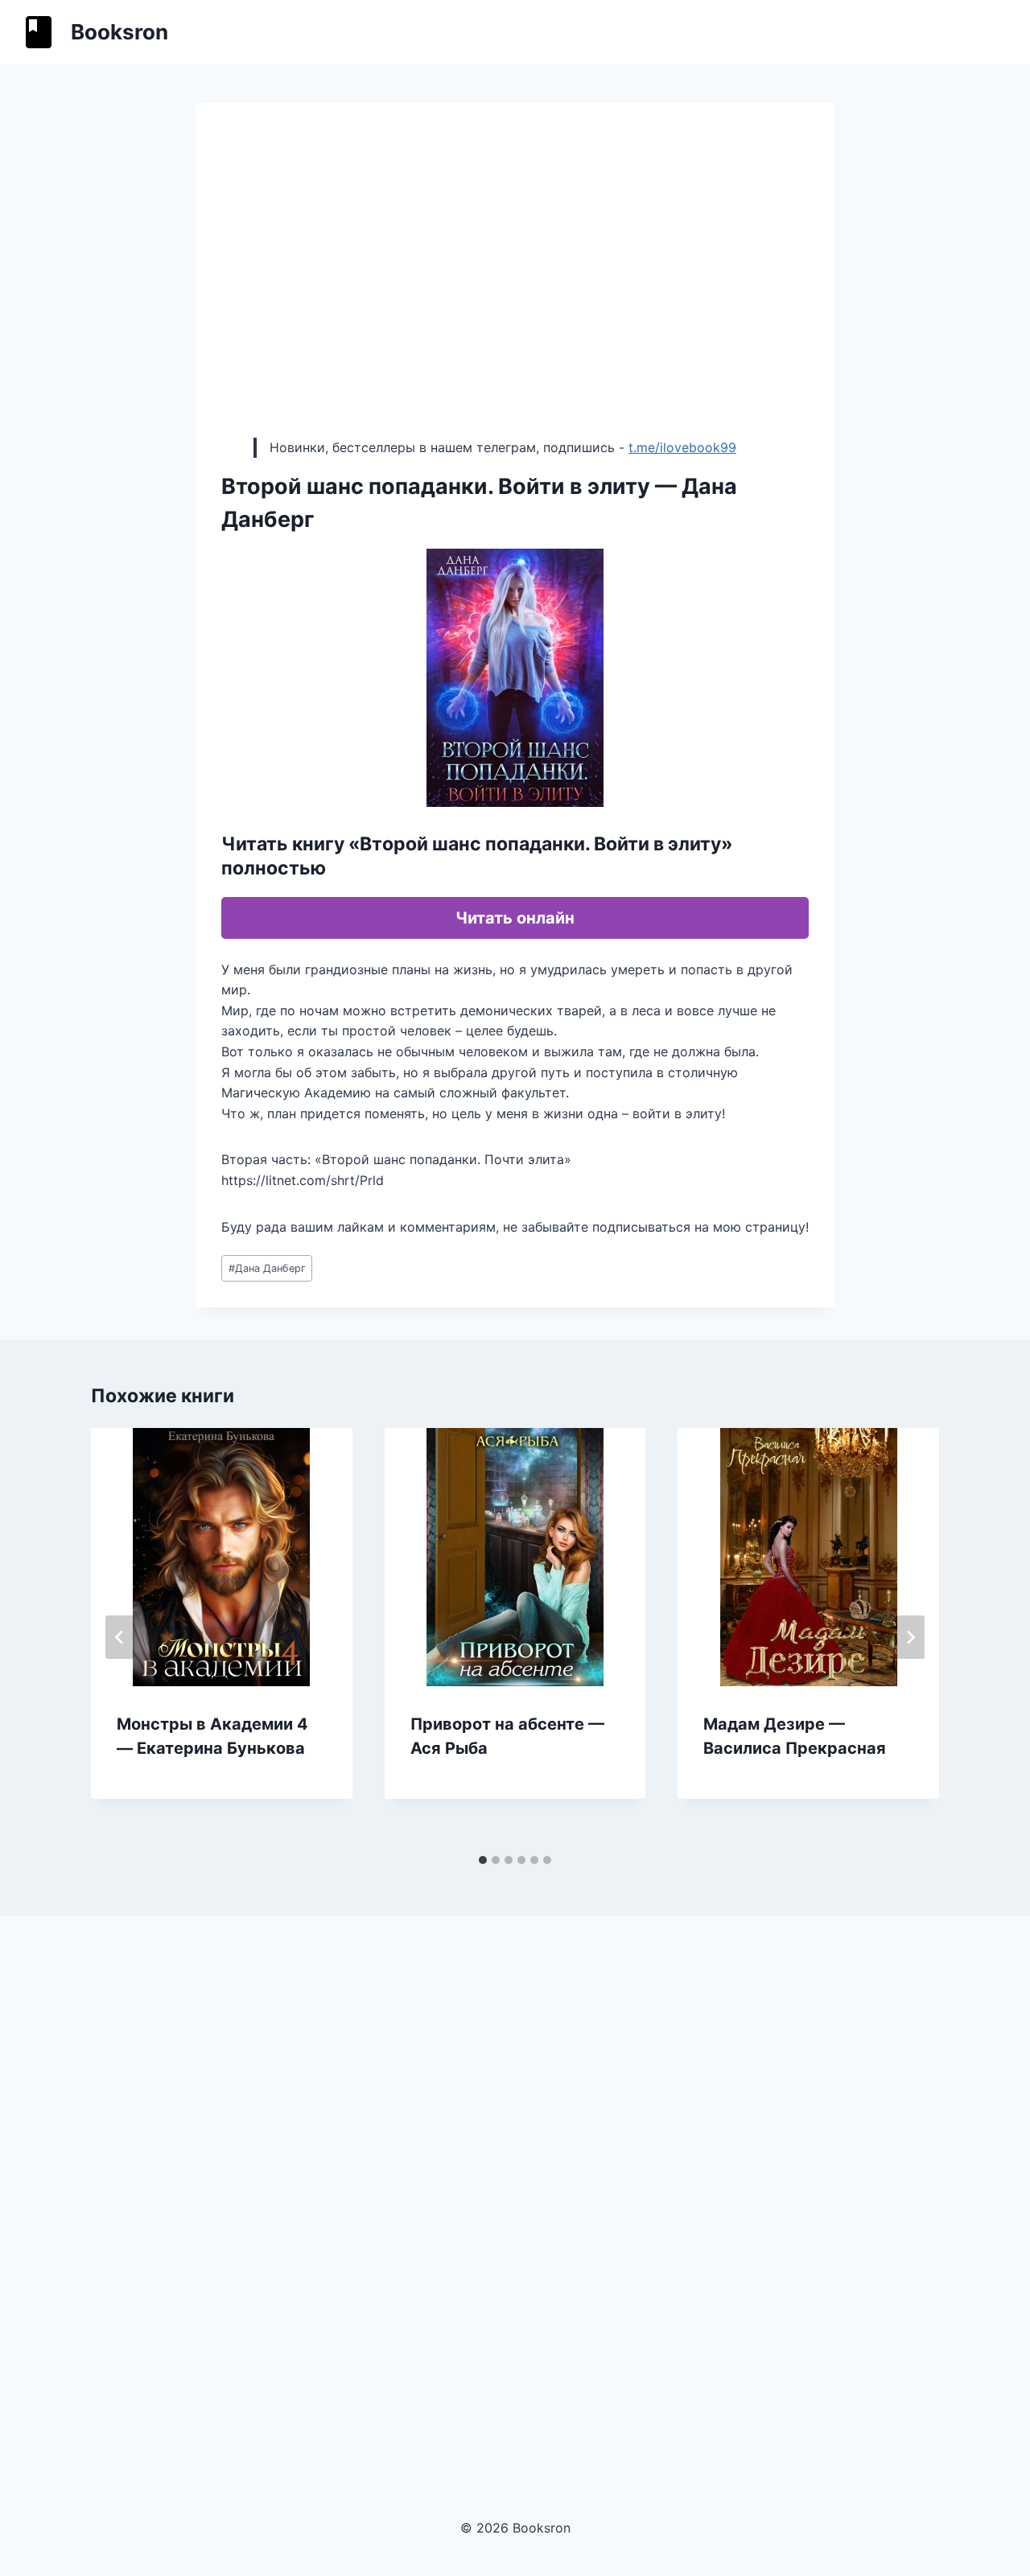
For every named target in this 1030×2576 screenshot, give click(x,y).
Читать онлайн (515, 918)
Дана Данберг (267, 1268)
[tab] (483, 1860)
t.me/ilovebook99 (682, 447)
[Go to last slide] (120, 1637)
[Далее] (910, 1637)
